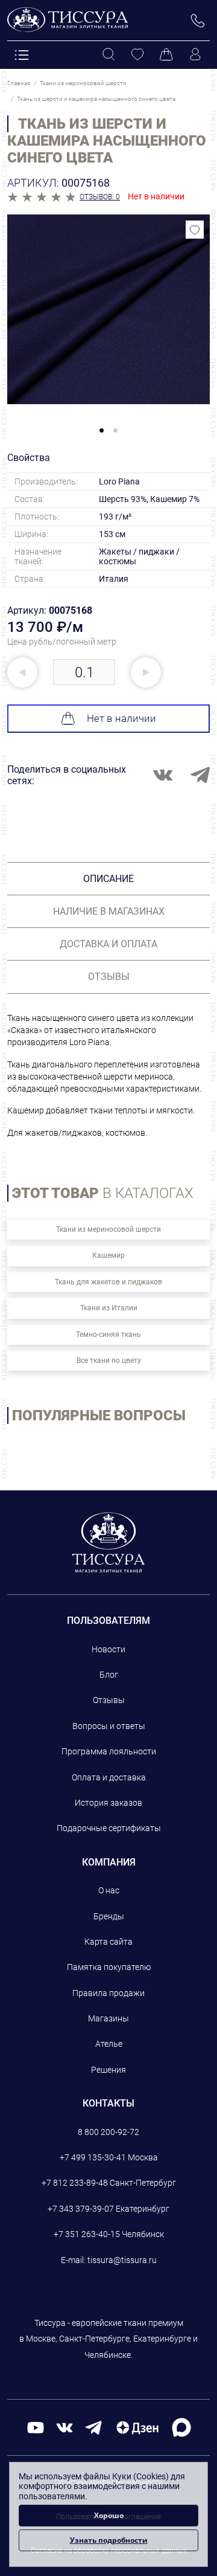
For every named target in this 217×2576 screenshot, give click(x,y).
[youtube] (36, 2427)
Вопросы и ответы (109, 1726)
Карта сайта (108, 1942)
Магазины (108, 2018)
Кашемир (108, 1255)
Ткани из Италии (109, 1308)
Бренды (109, 1916)
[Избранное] (137, 55)
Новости (108, 1649)
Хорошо (109, 2515)
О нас (109, 1890)
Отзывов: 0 (100, 197)
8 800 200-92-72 (108, 2132)
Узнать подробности (109, 2540)
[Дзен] (137, 2427)
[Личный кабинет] (195, 55)
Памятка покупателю (109, 1967)
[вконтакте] (64, 2427)
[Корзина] (166, 55)
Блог (109, 1675)
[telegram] (93, 2427)
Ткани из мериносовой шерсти (108, 1229)
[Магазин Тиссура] (109, 1542)
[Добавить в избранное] (195, 230)
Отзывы (109, 1700)
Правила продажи (108, 1993)
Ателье (109, 2044)
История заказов (108, 1803)
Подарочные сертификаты (109, 1828)
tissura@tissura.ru (122, 2260)
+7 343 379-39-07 (81, 2209)
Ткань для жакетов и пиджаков (108, 1282)
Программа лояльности (109, 1751)
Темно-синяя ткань (108, 1335)
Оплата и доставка (109, 1777)
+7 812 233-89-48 (75, 2183)
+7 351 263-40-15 (87, 2234)
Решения (108, 2070)
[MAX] (181, 2426)
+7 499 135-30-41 (93, 2157)
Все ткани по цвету (109, 1360)
